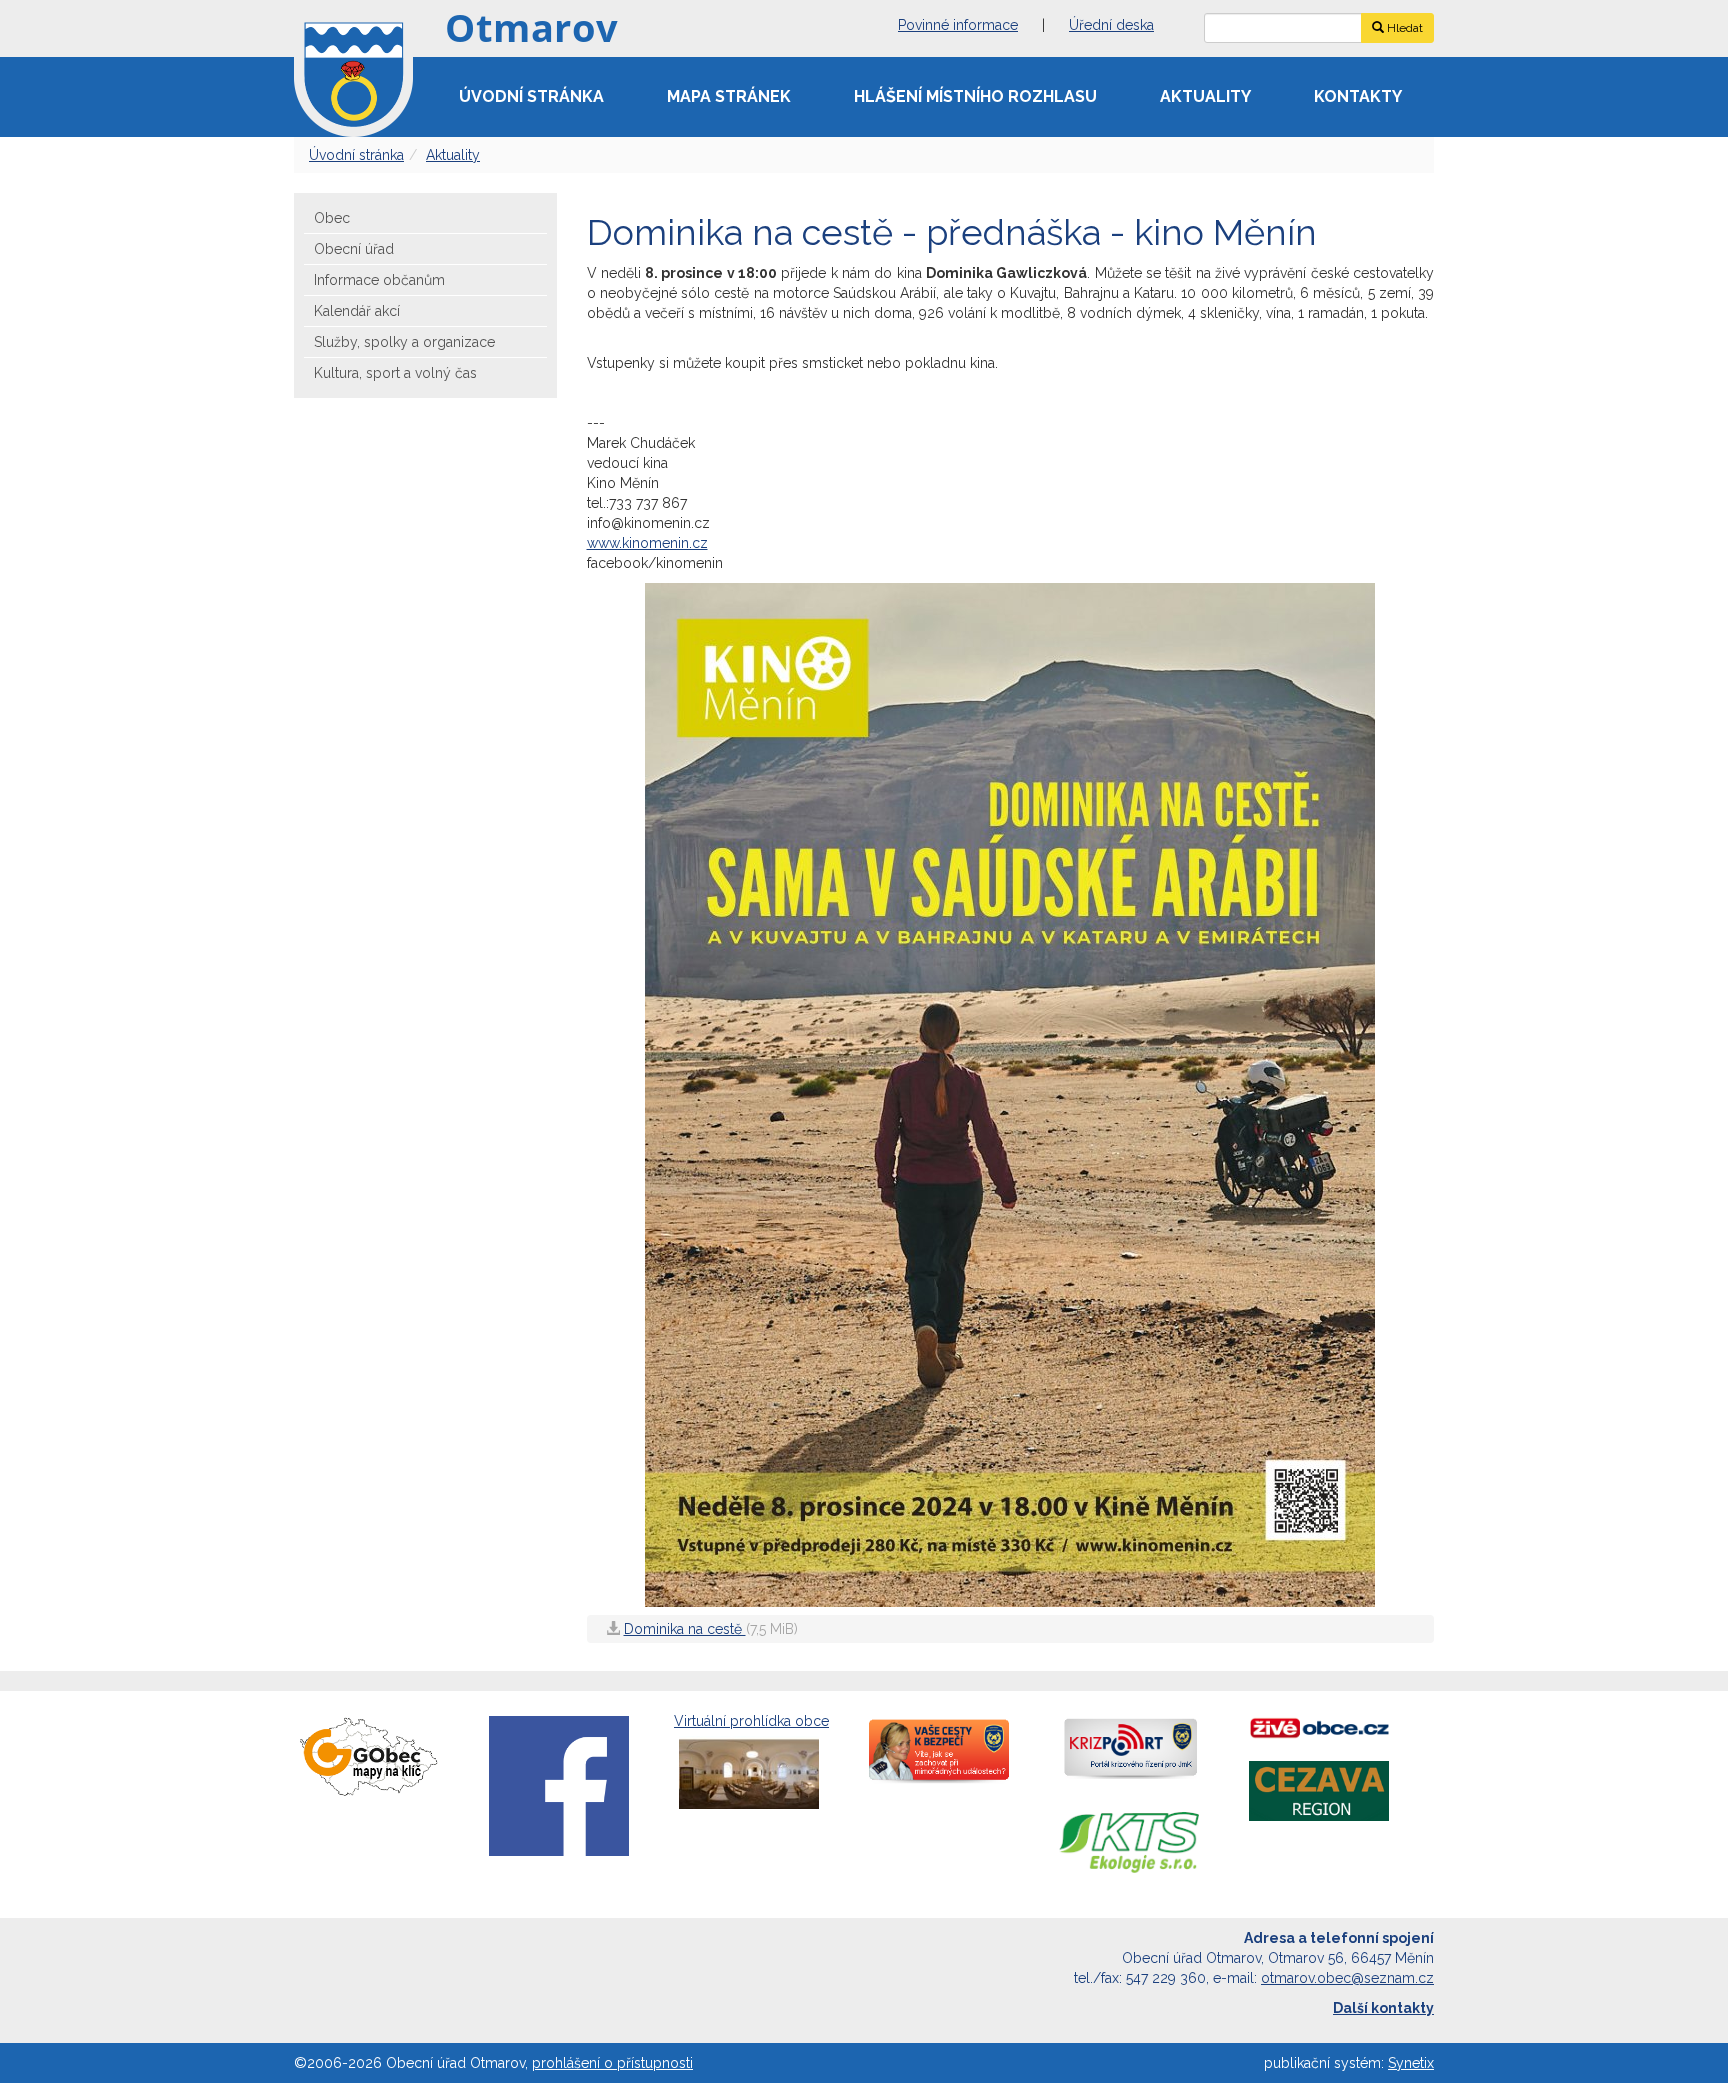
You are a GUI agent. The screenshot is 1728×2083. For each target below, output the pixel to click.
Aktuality (1205, 96)
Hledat (1403, 28)
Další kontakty (1383, 2008)
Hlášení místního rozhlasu (975, 96)
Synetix (1411, 2063)
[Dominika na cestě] (1010, 1093)
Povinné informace (958, 25)
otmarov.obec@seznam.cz (1347, 1978)
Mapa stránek (729, 96)
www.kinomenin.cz (647, 543)
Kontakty (1358, 96)
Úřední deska (1111, 25)
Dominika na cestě (685, 1629)
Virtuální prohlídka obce (751, 1721)
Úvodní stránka (531, 96)
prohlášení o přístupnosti (612, 2063)
